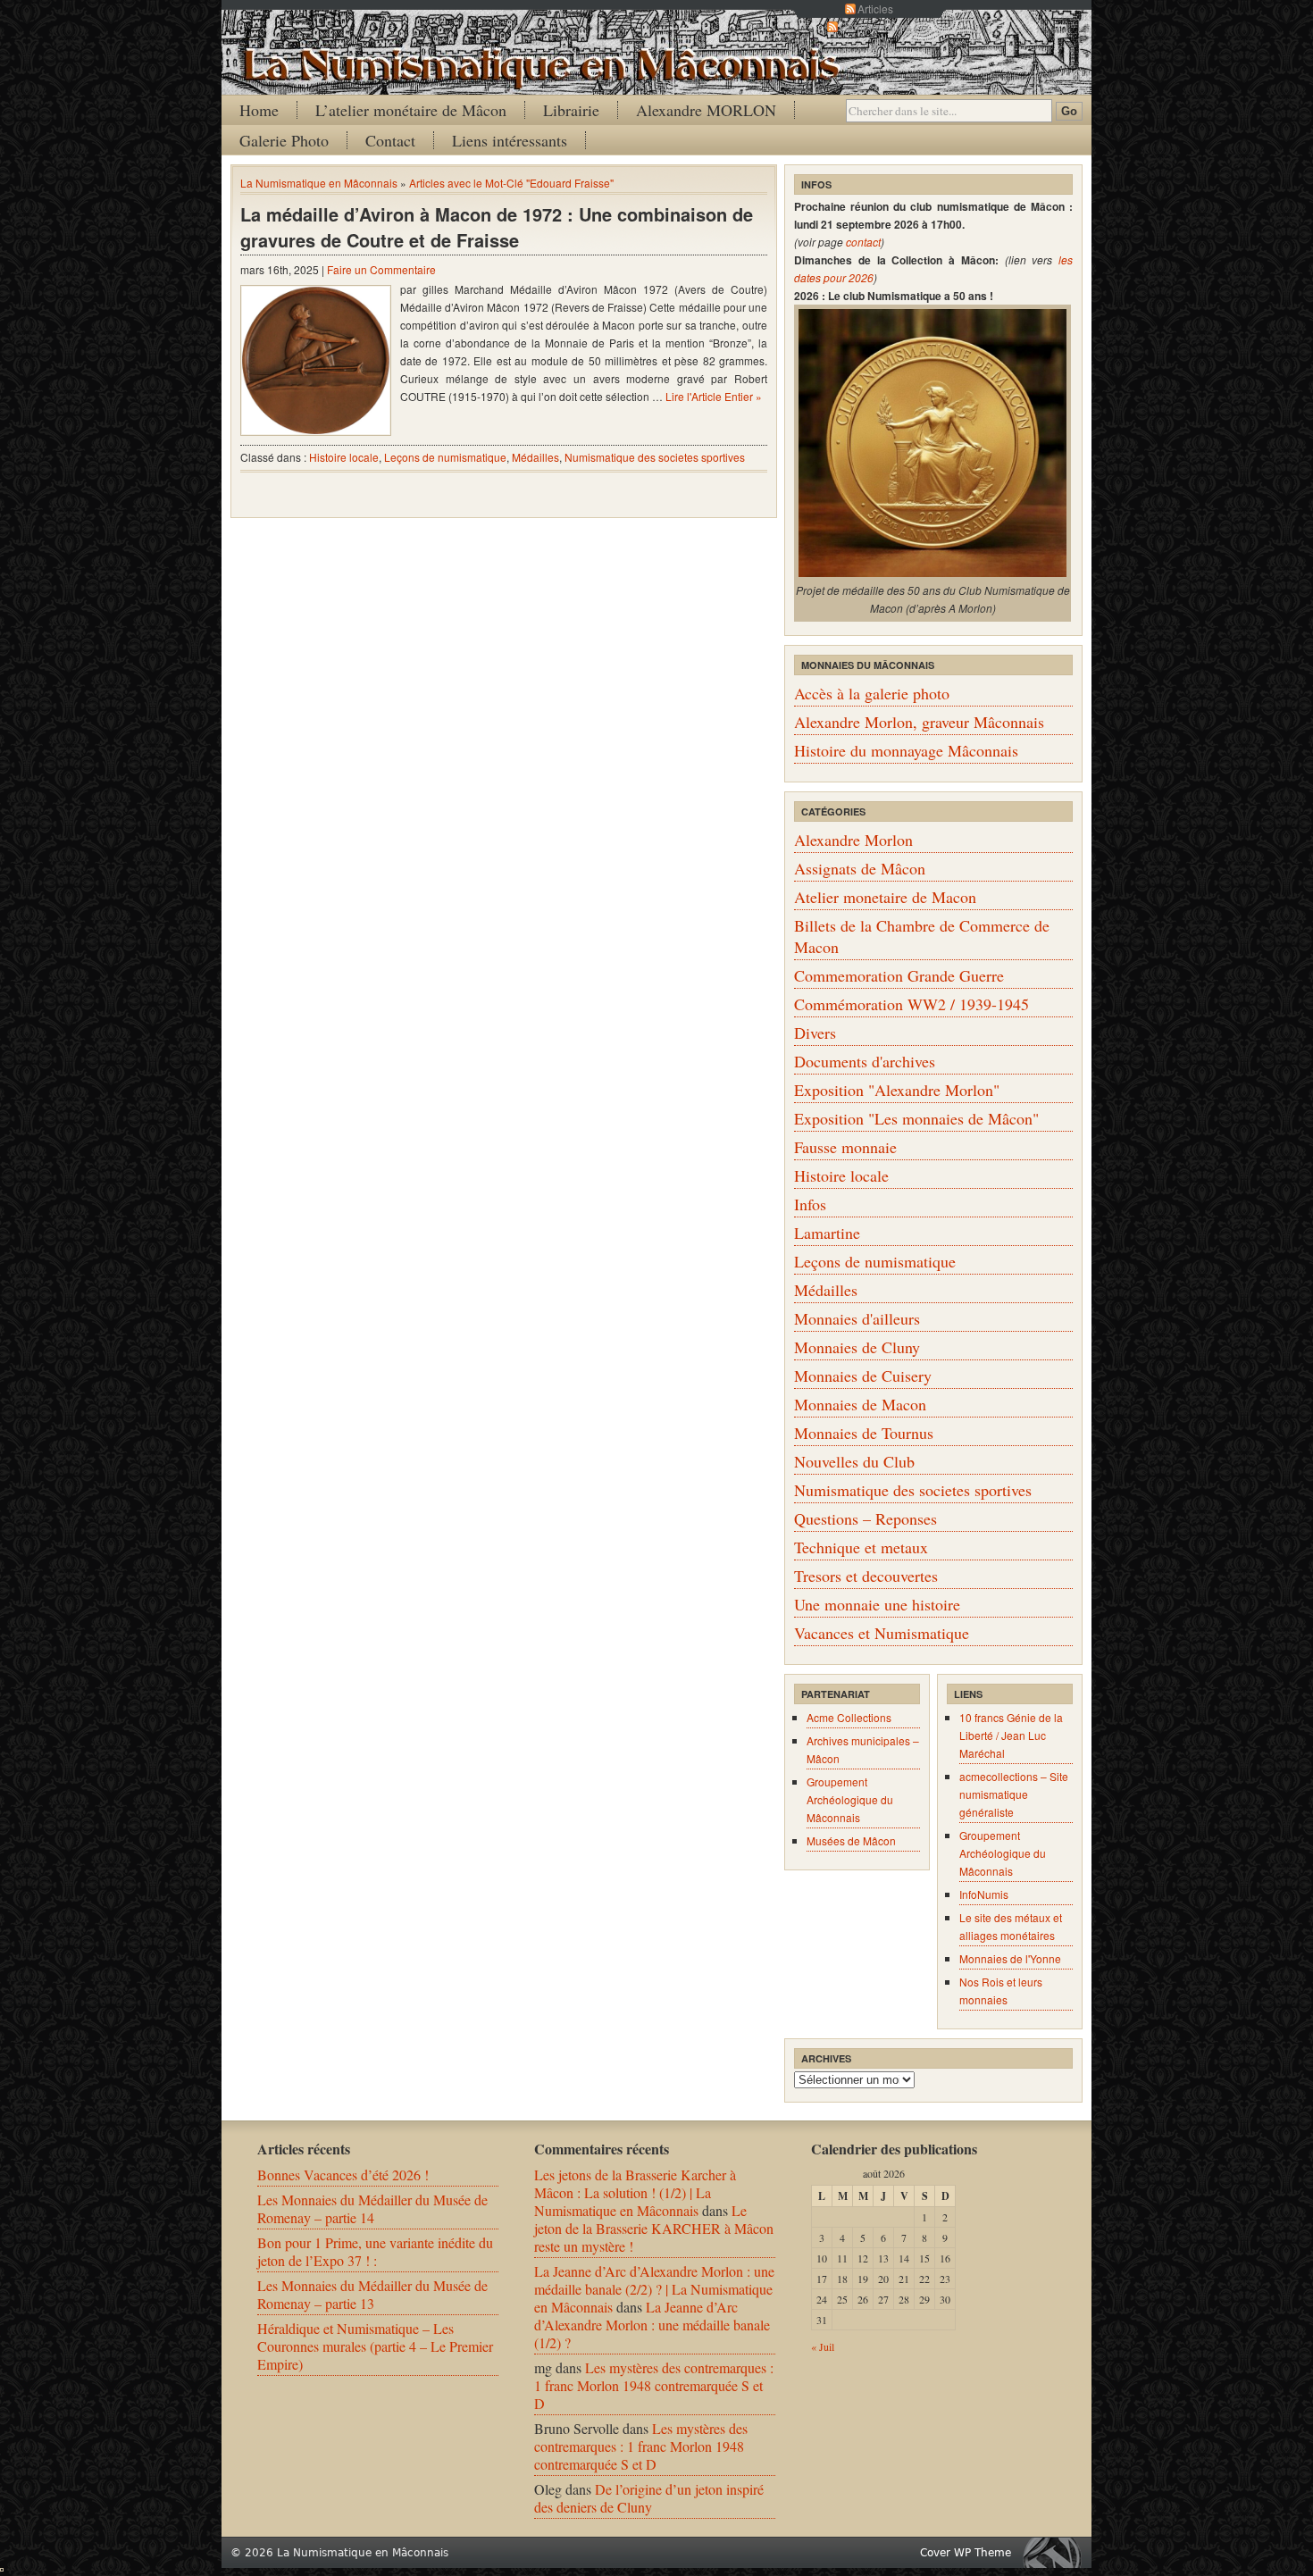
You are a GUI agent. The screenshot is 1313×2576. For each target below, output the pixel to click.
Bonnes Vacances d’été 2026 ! (343, 2175)
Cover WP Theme (966, 2553)
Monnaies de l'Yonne (1010, 1958)
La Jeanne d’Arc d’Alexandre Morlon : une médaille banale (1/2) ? (652, 2325)
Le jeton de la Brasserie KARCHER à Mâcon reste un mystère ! (654, 2228)
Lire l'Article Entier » (714, 396)
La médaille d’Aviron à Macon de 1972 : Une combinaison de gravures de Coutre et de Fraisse (497, 227)
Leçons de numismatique (445, 457)
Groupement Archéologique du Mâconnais (850, 1799)
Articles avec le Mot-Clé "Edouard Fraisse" (511, 183)
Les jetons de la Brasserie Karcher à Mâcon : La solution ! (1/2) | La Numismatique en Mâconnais (635, 2192)
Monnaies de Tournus (864, 1433)
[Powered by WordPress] (1057, 2552)
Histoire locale (344, 457)
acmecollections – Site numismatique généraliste (1014, 1794)
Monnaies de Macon (860, 1404)
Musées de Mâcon (851, 1840)
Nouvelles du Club (854, 1461)
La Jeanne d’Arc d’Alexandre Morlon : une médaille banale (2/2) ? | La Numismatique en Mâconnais (654, 2289)
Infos (810, 1204)
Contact (390, 140)
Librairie (571, 110)
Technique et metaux (861, 1547)
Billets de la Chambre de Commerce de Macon (922, 936)
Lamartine (827, 1233)
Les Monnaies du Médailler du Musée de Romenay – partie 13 (372, 2294)
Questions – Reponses (866, 1518)
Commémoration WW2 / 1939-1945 (912, 1004)
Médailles (535, 457)
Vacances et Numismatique (882, 1633)
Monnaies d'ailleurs (857, 1318)
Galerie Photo (284, 140)
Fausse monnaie (845, 1147)
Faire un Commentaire (381, 269)
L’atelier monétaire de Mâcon (411, 110)
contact (863, 242)
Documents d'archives (865, 1061)
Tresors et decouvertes (866, 1576)
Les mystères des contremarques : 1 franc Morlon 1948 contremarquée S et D (654, 2385)
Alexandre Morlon (853, 840)
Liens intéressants (510, 140)
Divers (815, 1033)
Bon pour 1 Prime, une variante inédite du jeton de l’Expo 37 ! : (375, 2251)
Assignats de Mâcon (860, 868)
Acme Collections (849, 1717)
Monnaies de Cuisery (863, 1376)
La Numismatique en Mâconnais (319, 183)
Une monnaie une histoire (877, 1604)
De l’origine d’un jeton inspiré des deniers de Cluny (649, 2498)
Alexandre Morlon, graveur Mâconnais (919, 722)
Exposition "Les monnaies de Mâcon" (916, 1118)
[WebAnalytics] (2, 2566)
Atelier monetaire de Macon (885, 897)
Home (259, 110)
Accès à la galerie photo (872, 693)
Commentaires (875, 26)
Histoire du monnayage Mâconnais (906, 750)
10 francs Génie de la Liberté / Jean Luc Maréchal (1011, 1735)
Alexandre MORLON (706, 110)
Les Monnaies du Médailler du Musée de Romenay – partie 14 (372, 2208)
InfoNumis (984, 1894)
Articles (875, 8)
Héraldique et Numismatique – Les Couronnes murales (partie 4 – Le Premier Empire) (375, 2346)
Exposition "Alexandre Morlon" (897, 1090)
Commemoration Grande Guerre (899, 975)
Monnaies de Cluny (857, 1347)
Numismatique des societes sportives (655, 457)
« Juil (823, 2346)
